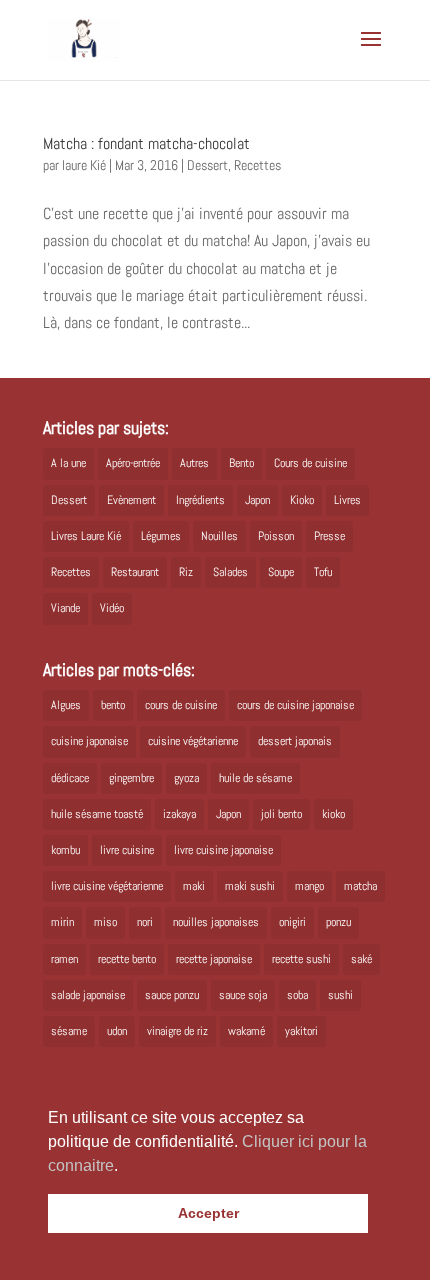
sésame (69, 1031)
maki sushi (250, 886)
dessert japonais (295, 741)
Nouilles (219, 536)
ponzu (338, 922)
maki (194, 886)
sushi (340, 995)
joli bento (281, 814)
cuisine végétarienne (193, 741)
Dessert (207, 165)
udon (117, 1031)
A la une (68, 463)
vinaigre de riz (177, 1031)
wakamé (246, 1031)
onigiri (292, 922)
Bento (241, 463)
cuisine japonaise (89, 741)
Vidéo (112, 608)
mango (309, 886)
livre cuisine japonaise (223, 850)
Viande (65, 608)
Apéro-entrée (133, 463)
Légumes (161, 536)
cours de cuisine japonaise (295, 705)
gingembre (131, 778)
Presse (329, 536)
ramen (64, 959)
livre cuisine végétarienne (107, 886)
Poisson (276, 536)
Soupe (281, 572)
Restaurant (135, 572)
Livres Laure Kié (86, 536)
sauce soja (243, 995)
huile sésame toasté (97, 814)
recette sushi (301, 959)
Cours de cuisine (310, 463)
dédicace (70, 778)
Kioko (302, 500)
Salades (230, 572)
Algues (66, 705)
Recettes (257, 165)
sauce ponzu (172, 995)
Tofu (323, 572)
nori (145, 922)
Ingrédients (200, 500)
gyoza (186, 778)
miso (105, 922)
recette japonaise (214, 959)
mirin (62, 922)
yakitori (301, 1031)
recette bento (127, 959)
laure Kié (84, 165)
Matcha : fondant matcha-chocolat (146, 143)
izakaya (179, 814)
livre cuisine (127, 850)
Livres (347, 500)
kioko (333, 814)
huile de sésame (255, 778)
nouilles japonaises (216, 922)
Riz (186, 572)
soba (297, 995)
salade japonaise (88, 995)
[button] (125, 1167)
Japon (257, 500)
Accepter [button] (208, 1213)
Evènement (131, 500)
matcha (360, 886)
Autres (194, 463)
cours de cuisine (181, 705)
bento (113, 705)
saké (361, 959)
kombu (65, 850)
